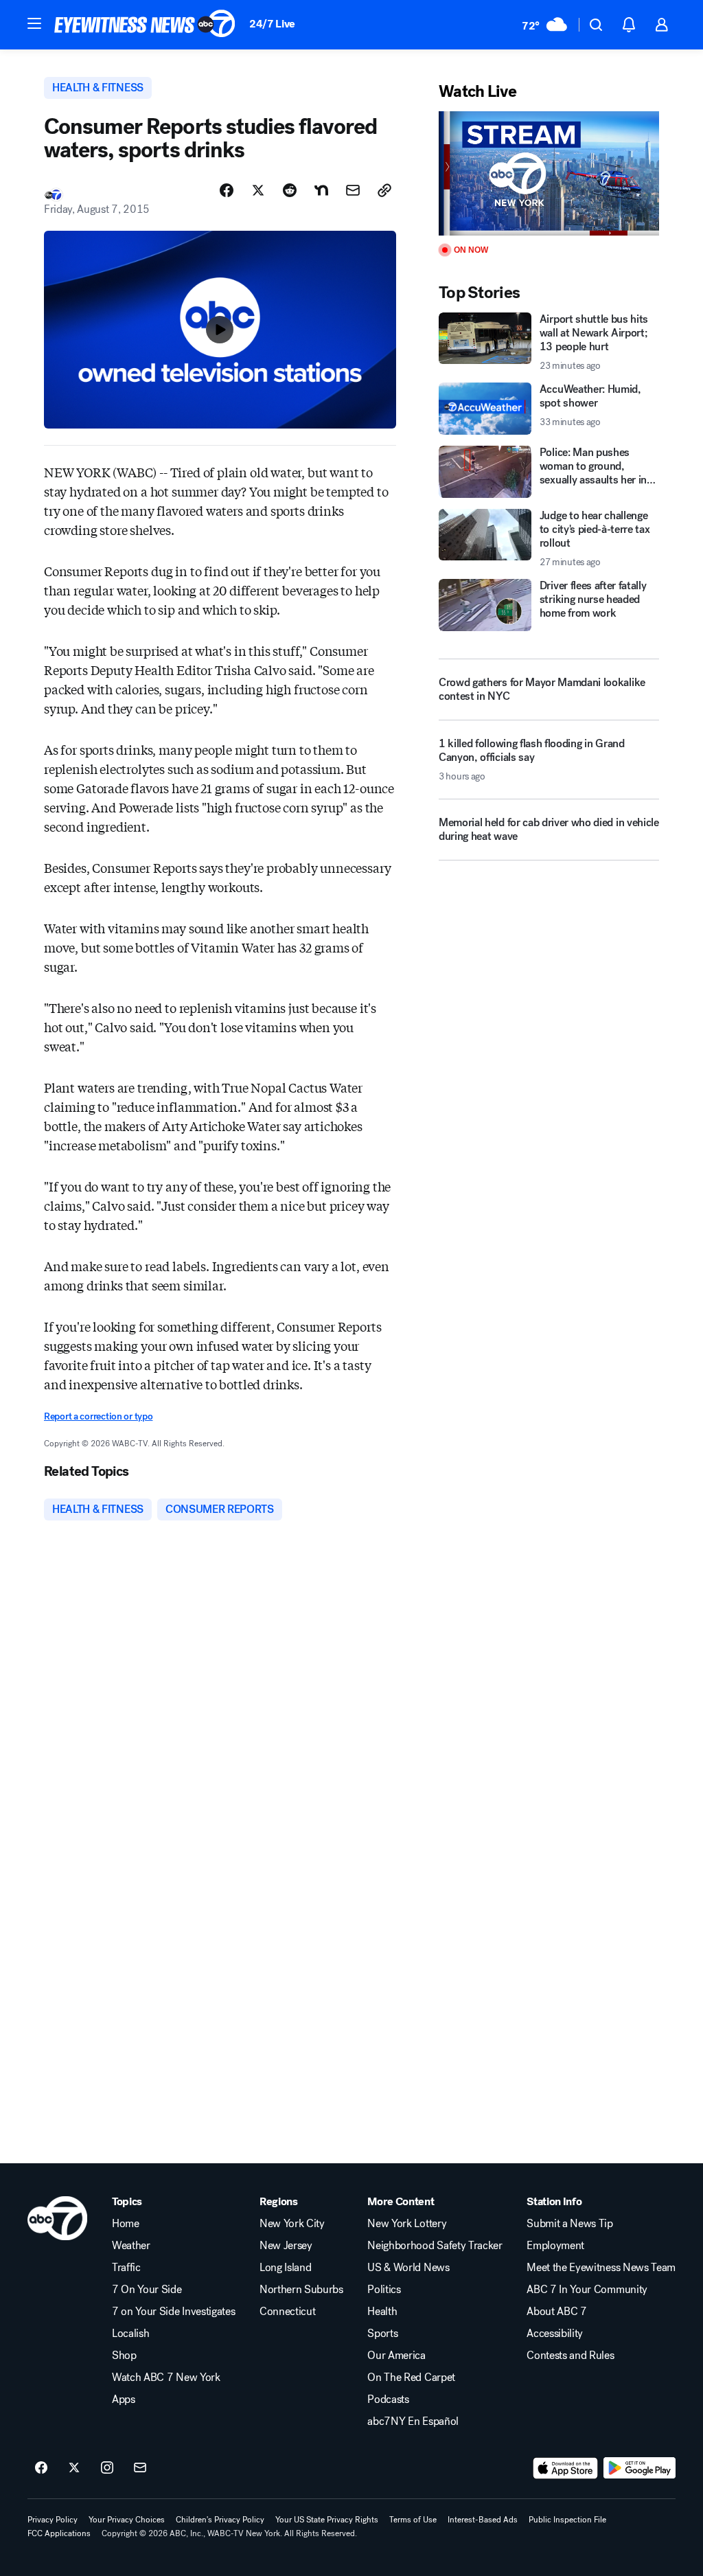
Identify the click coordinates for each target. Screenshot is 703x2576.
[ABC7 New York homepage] (145, 25)
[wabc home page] (57, 2218)
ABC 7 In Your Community (587, 2290)
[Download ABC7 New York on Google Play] (639, 2468)
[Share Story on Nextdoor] (321, 190)
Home (126, 2224)
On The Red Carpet (411, 2378)
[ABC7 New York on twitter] (74, 2468)
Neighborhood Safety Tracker (435, 2246)
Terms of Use (413, 2520)
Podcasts (388, 2400)
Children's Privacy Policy (220, 2520)
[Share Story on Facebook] (227, 190)
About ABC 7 (556, 2312)
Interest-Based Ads (483, 2520)
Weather (131, 2246)
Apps (124, 2400)
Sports (382, 2334)
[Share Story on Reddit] (290, 190)
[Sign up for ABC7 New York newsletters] (140, 2468)
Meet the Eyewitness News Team (601, 2268)
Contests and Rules (570, 2356)
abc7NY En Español (413, 2421)
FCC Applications (59, 2533)
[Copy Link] (384, 190)
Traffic (126, 2268)
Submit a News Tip (570, 2224)
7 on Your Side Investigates (173, 2312)
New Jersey (286, 2246)
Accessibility (555, 2334)
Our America (396, 2356)
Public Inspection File (567, 2520)
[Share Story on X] (258, 190)
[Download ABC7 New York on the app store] (566, 2468)
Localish (130, 2334)
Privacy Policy (53, 2520)
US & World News (408, 2268)
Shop (124, 2356)
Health (382, 2312)
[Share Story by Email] (353, 190)
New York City (292, 2224)
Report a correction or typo (98, 1416)
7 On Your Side (147, 2290)
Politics (384, 2290)
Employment (555, 2246)
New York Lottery (407, 2224)
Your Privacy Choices (127, 2520)
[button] (34, 23)
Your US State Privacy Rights (327, 2520)
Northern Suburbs (301, 2290)
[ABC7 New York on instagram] (107, 2468)
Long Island (285, 2268)
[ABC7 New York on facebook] (41, 2468)
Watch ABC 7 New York (166, 2378)
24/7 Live (272, 24)
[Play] (549, 173)
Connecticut (287, 2312)
